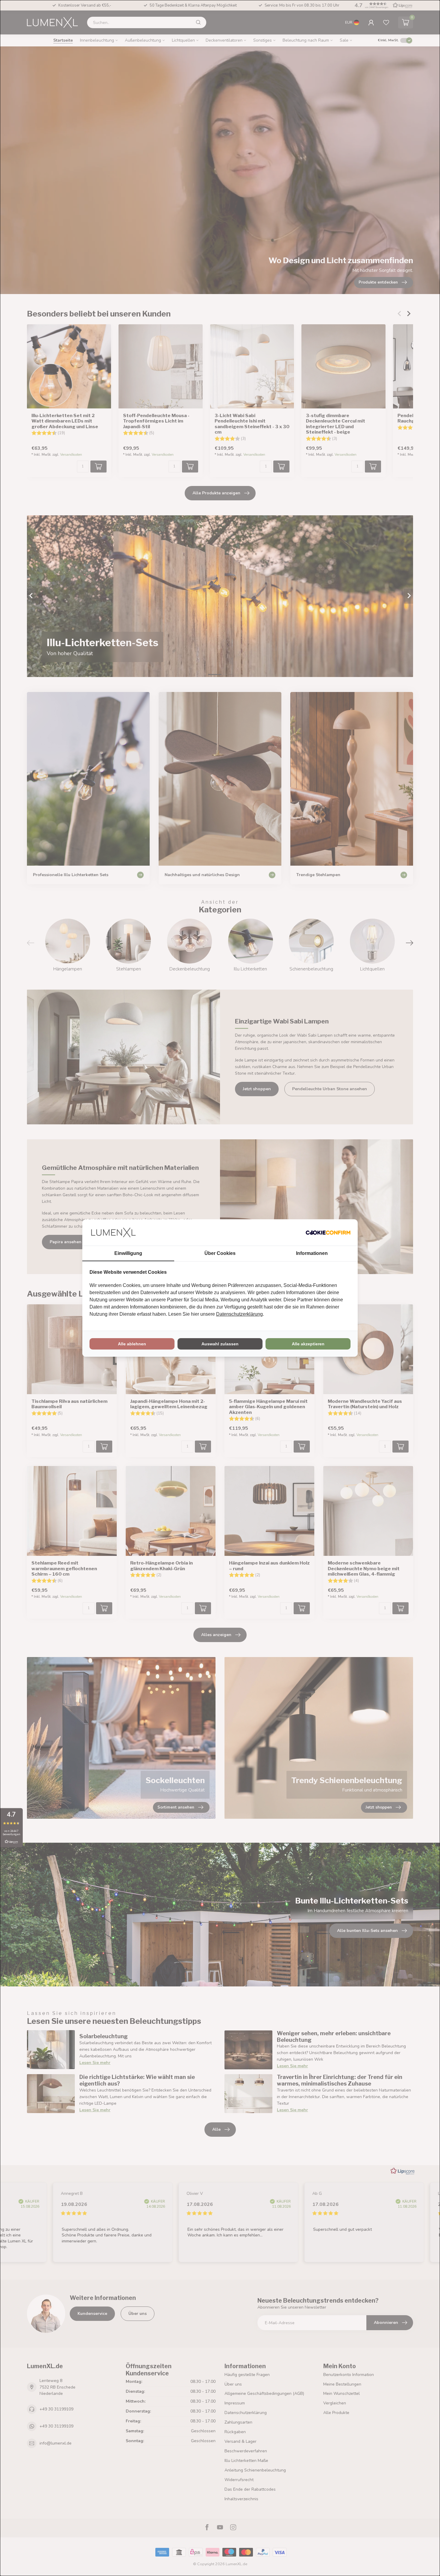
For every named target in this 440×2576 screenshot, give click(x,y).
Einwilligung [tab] (128, 1253)
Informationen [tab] (312, 1253)
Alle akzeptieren (308, 1344)
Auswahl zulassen (220, 1344)
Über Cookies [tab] (220, 1253)
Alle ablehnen (132, 1344)
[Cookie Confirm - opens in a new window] (328, 1232)
